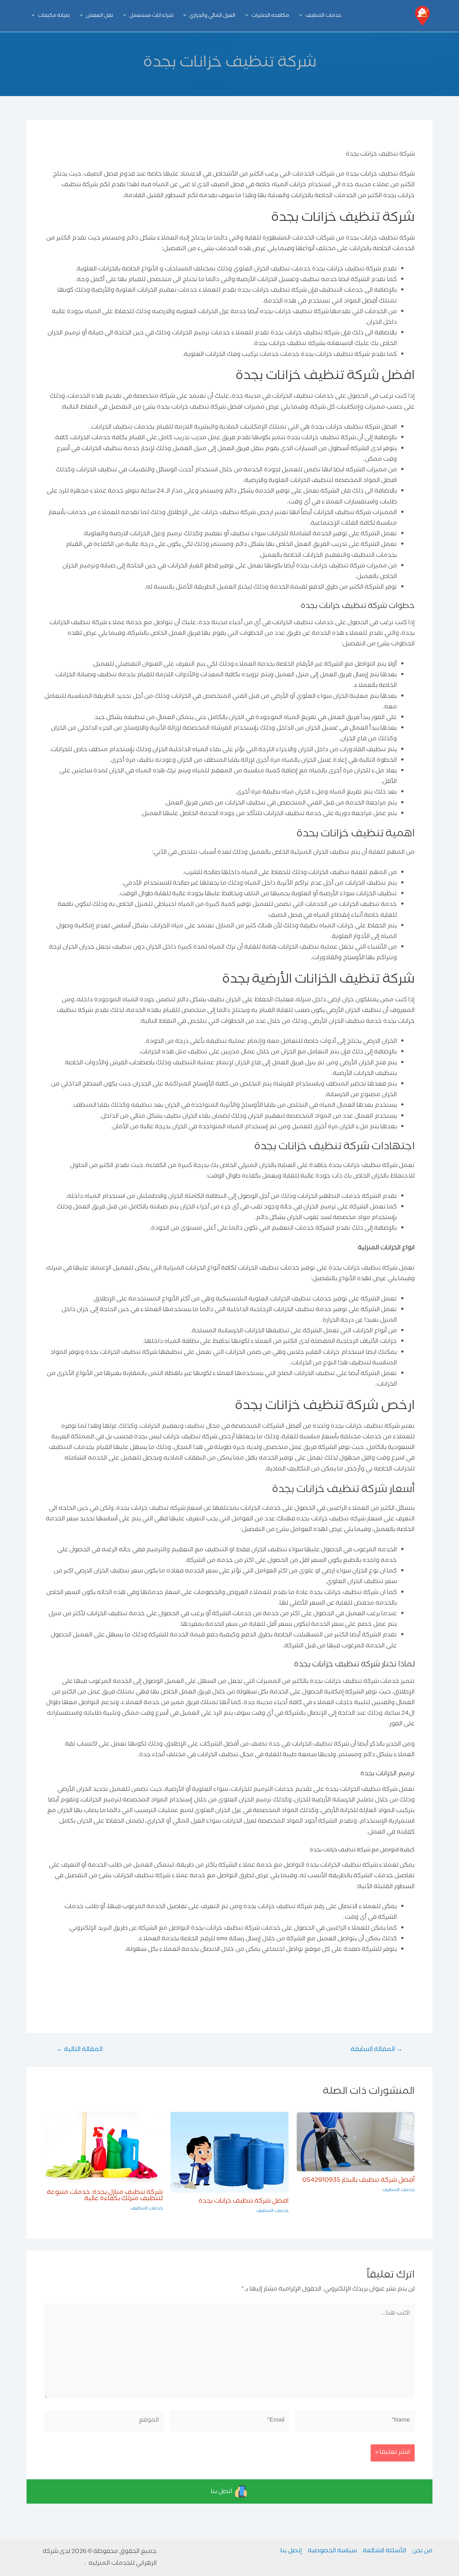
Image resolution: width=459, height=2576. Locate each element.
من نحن (422, 2551)
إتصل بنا (291, 2551)
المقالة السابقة (377, 2050)
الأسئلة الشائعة (385, 2551)
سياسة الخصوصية (332, 2551)
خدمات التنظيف (399, 2190)
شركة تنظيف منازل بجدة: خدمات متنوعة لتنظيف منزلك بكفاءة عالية (105, 2196)
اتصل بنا (222, 2492)
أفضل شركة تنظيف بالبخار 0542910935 (358, 2181)
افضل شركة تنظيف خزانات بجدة (244, 2202)
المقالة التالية (80, 2050)
